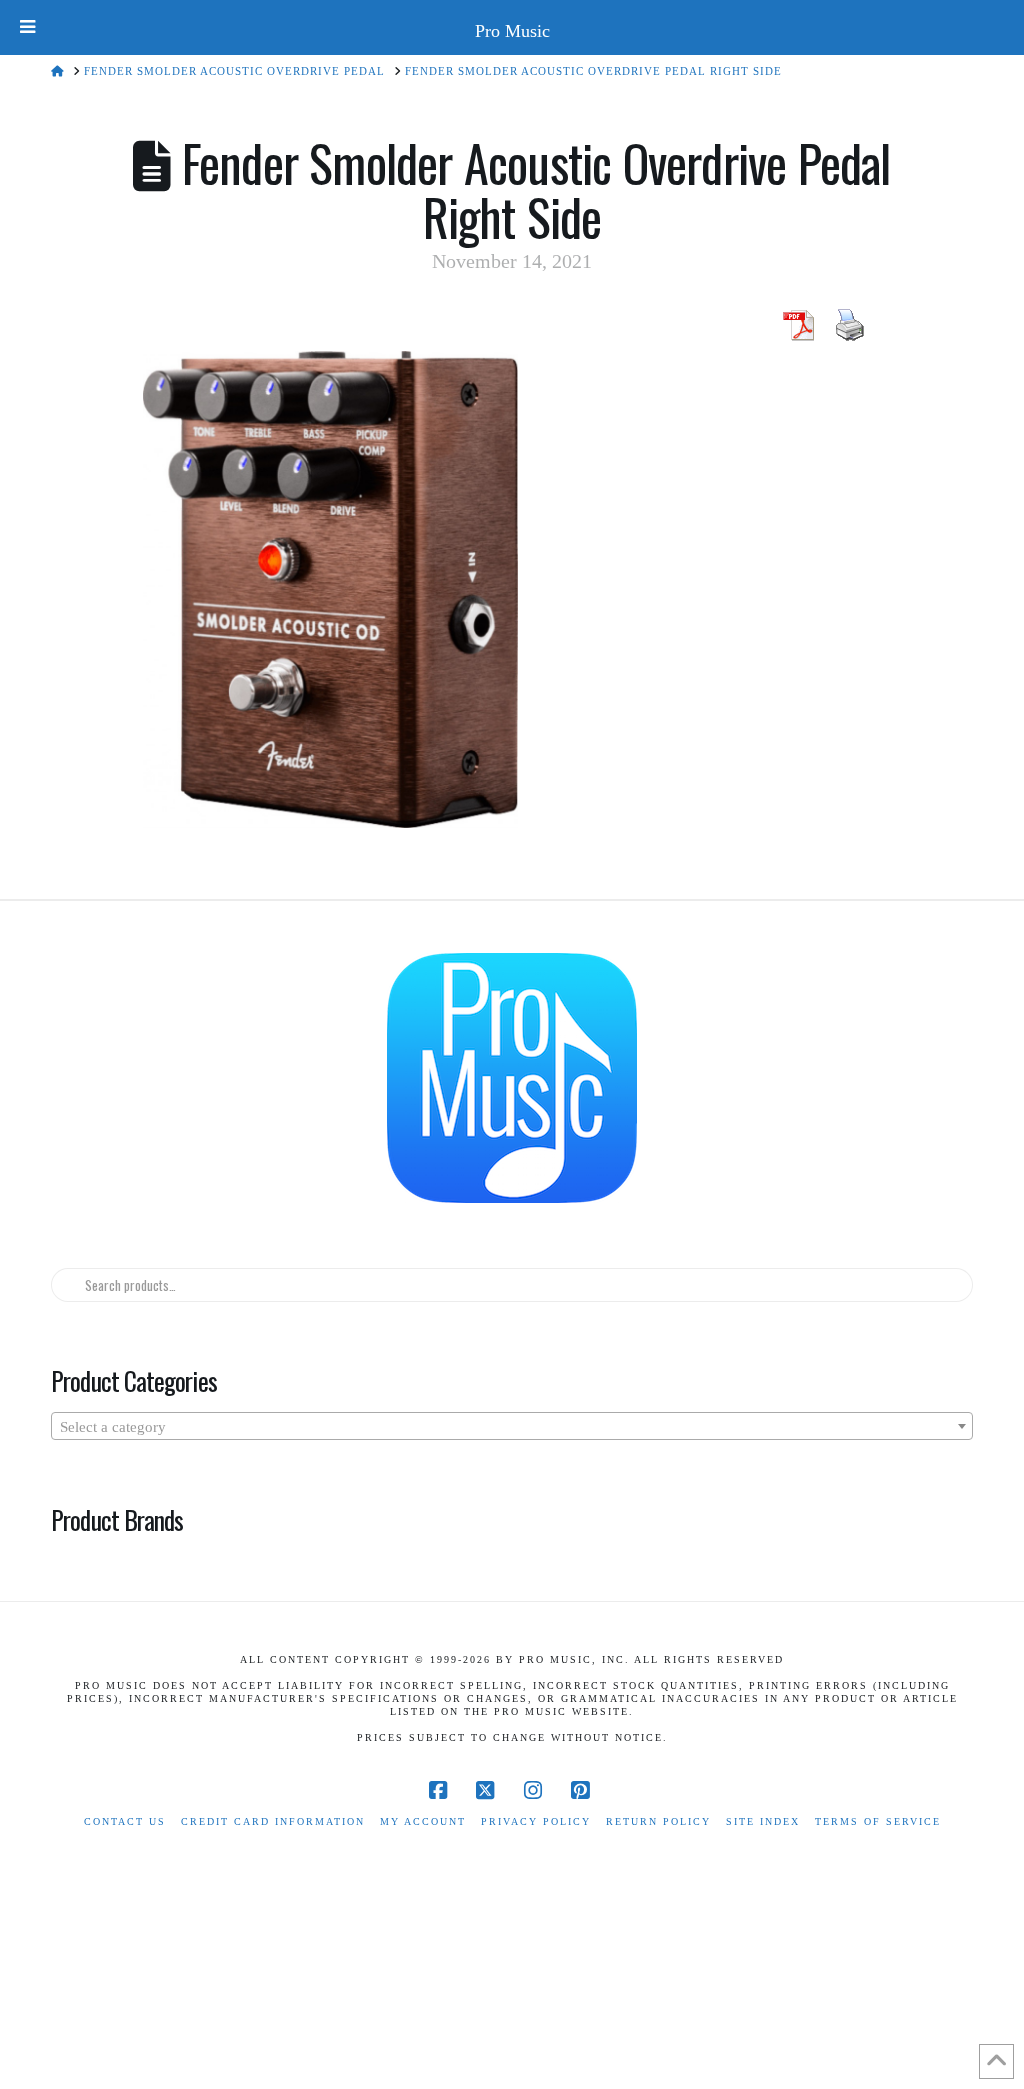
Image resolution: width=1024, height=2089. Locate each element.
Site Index (763, 1821)
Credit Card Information (273, 1821)
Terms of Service (878, 1821)
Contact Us (125, 1821)
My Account (423, 1821)
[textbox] (512, 1427)
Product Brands (117, 1519)
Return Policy (658, 1821)
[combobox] (512, 1426)
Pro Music (512, 31)
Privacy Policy (536, 1821)
